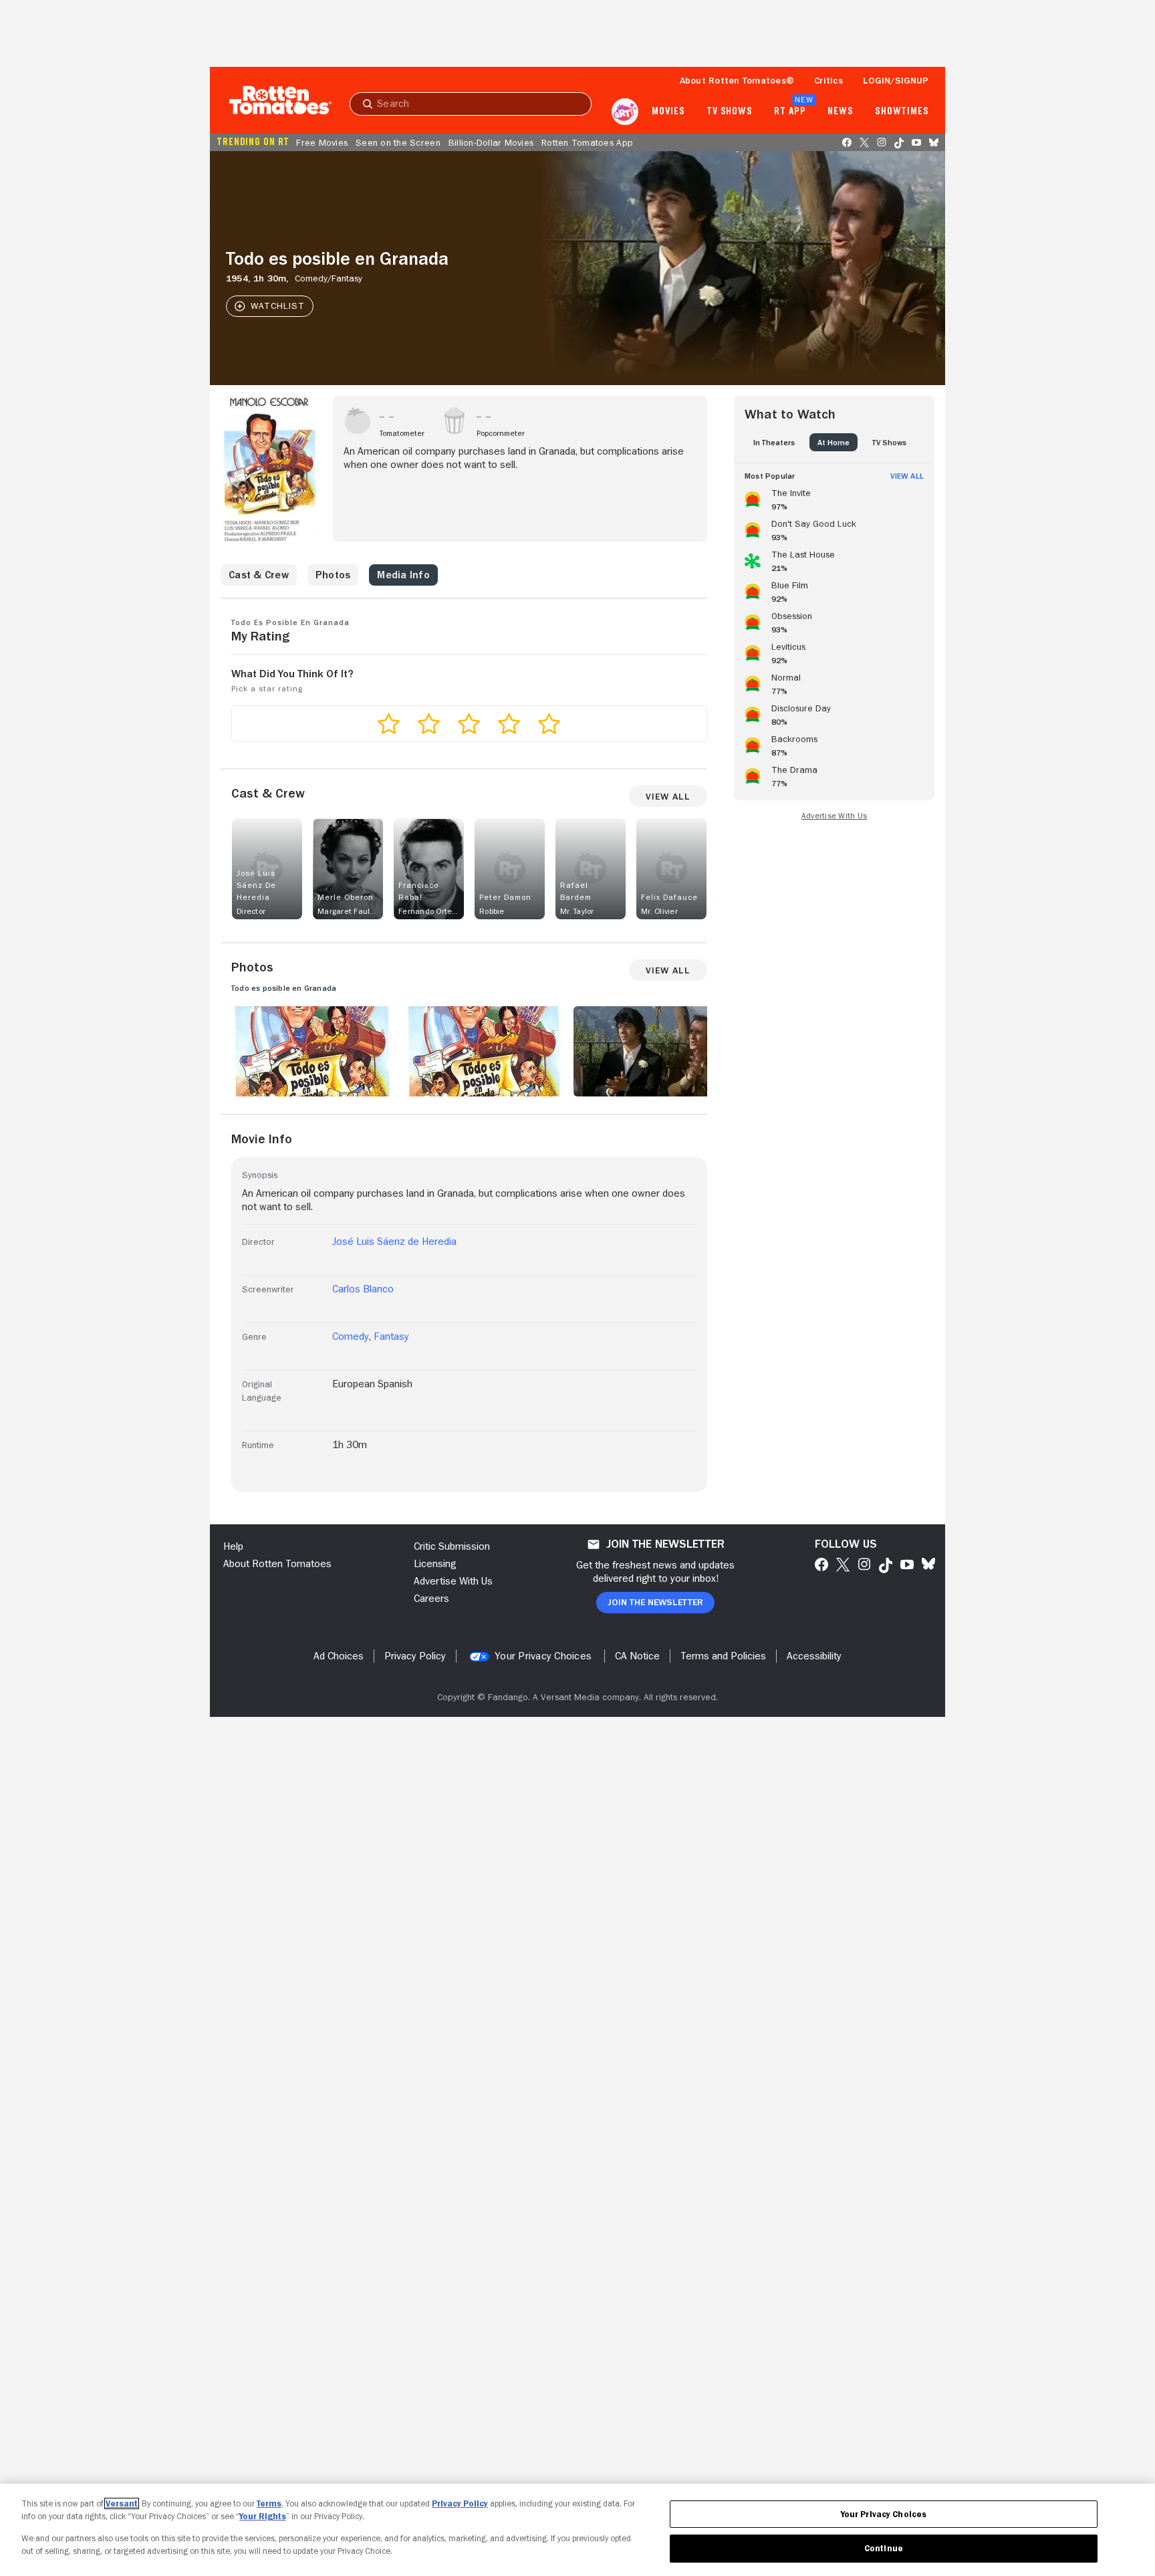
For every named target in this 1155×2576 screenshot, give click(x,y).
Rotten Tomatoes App (587, 142)
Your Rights (263, 2516)
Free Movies (322, 142)
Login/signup (896, 80)
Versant (122, 2503)
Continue (884, 2548)
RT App (790, 112)
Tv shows (730, 112)
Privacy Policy (460, 2503)
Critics (828, 80)
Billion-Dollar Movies (491, 142)
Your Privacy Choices (543, 1656)
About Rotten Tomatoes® (737, 80)
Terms (269, 2503)
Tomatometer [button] (402, 433)
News (841, 112)
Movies (668, 112)
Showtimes (902, 112)
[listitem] (834, 497)
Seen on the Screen (398, 142)
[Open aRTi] (625, 112)
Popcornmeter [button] (501, 433)
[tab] (774, 442)
